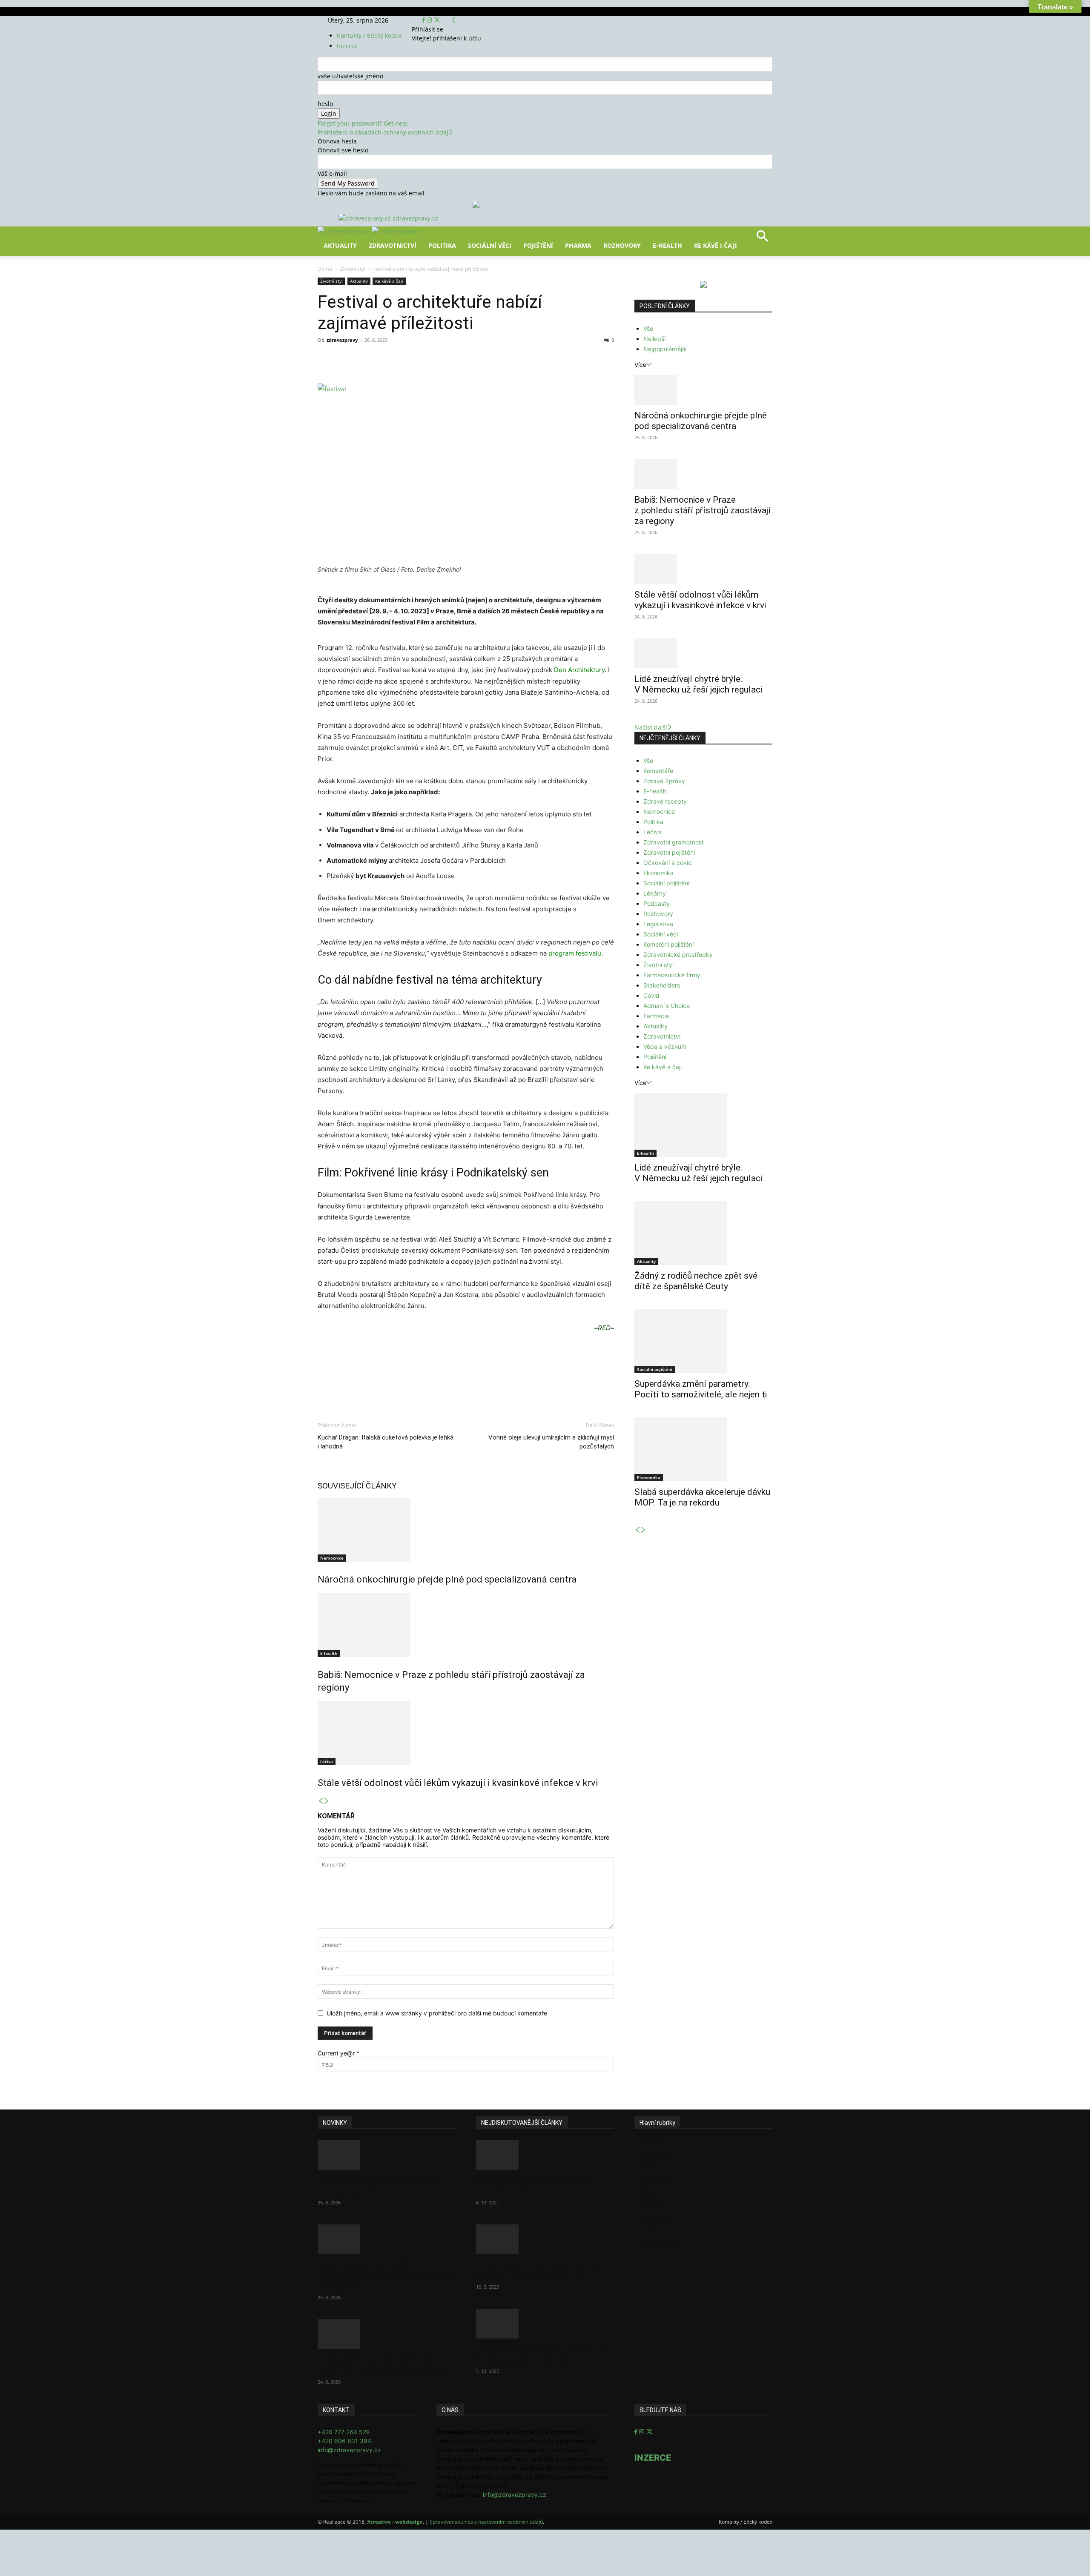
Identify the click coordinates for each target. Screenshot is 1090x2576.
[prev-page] (321, 1801)
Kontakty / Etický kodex (369, 36)
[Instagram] (430, 20)
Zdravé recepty (665, 801)
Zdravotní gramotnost (674, 842)
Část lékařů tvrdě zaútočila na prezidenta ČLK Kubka (534, 2186)
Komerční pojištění (668, 944)
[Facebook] (424, 20)
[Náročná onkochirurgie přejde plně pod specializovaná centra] (466, 1530)
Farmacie (656, 1016)
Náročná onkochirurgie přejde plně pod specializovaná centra (447, 1579)
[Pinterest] (416, 359)
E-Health (667, 245)
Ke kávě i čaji (716, 245)
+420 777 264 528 (344, 2432)
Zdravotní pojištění (669, 852)
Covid (651, 995)
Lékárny (655, 893)
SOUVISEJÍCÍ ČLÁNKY (357, 1486)
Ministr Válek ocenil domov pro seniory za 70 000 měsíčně (536, 2270)
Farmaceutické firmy (672, 975)
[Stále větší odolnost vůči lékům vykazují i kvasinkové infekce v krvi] (466, 1733)
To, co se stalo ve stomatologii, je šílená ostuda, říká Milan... (542, 2354)
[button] (762, 239)
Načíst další (651, 727)
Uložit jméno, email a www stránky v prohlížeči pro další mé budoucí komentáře (437, 2013)
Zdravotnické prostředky (678, 955)
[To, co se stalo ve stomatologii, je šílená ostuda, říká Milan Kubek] (545, 2324)
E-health (329, 1653)
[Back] (454, 20)
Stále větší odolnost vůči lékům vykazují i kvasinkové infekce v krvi (458, 1783)
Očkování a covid (668, 863)
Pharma (578, 245)
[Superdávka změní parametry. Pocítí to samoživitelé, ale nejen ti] (703, 1341)
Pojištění (538, 245)
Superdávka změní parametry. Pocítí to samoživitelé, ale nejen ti (701, 1389)
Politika (442, 245)
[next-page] (327, 1801)
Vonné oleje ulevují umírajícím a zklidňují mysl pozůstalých (551, 1442)
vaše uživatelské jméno (350, 76)
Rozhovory (622, 245)
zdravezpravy (342, 340)
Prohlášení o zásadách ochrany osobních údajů (385, 132)
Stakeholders (662, 985)
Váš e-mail (332, 173)
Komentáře (658, 771)
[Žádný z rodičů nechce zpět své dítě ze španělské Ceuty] (703, 1233)
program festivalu (575, 953)
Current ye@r (338, 2053)
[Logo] (345, 231)
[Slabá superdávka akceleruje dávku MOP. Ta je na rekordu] (703, 1449)
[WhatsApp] (436, 359)
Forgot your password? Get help (363, 123)
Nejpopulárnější (665, 349)
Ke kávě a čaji (389, 281)
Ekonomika (658, 873)
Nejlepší (654, 339)
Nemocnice (332, 1558)
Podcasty (657, 903)
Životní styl (353, 269)
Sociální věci (490, 245)
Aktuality (340, 245)
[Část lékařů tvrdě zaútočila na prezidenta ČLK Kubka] (545, 2155)
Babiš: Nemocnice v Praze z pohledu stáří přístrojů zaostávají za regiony (703, 510)
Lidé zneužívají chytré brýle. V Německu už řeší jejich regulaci (698, 684)
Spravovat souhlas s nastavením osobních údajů (486, 2522)
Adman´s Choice (667, 1006)
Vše (648, 328)
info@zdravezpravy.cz (349, 2450)
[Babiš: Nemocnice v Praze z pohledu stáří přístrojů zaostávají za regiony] (466, 1625)
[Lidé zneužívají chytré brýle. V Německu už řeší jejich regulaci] (703, 653)
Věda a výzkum (665, 1046)
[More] (476, 359)
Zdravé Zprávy (664, 781)
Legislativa (658, 924)
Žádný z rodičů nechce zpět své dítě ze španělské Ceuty (696, 1281)
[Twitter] (437, 20)
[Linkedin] (456, 359)
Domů (325, 269)
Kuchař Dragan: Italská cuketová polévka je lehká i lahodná (386, 1442)
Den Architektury (579, 670)
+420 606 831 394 (344, 2441)
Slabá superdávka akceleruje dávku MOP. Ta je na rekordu (702, 1497)
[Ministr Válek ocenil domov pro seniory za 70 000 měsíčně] (545, 2239)
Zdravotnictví (393, 245)
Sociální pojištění (666, 883)
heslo (325, 104)
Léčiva (327, 1761)
